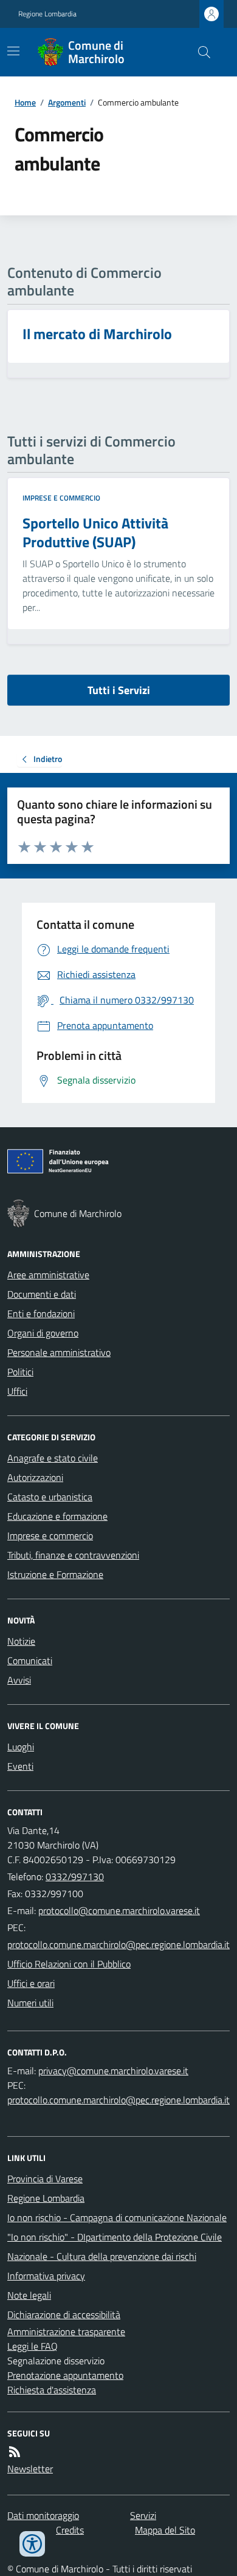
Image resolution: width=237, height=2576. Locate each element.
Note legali (29, 2295)
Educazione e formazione (57, 1516)
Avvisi (19, 1680)
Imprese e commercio (61, 498)
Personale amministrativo (59, 1352)
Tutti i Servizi (119, 690)
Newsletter (30, 2469)
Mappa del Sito (165, 2530)
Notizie (21, 1641)
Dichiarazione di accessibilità (64, 2315)
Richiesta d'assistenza (52, 2390)
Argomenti (67, 102)
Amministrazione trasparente (66, 2332)
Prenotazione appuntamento (65, 2375)
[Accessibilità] (32, 2544)
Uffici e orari (31, 1983)
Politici (20, 1372)
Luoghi (21, 1747)
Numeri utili (30, 2003)
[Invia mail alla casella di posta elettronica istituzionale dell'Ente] (119, 1910)
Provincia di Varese (45, 2179)
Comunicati (30, 1661)
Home (25, 102)
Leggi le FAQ (33, 2346)
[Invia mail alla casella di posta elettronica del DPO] (113, 2071)
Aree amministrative (48, 1275)
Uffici (17, 1391)
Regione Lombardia (47, 14)
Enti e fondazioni (41, 1313)
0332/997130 (75, 1876)
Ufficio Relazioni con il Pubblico (69, 1964)
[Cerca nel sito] (199, 52)
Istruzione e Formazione (55, 1574)
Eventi (20, 1766)
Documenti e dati (42, 1294)
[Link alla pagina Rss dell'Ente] (15, 2452)
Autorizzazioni (35, 1477)
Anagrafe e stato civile (53, 1458)
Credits (70, 2530)
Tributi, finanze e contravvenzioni (73, 1555)
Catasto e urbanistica (50, 1497)
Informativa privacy (46, 2276)
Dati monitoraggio (43, 2515)
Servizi (143, 2515)
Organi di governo (43, 1333)
